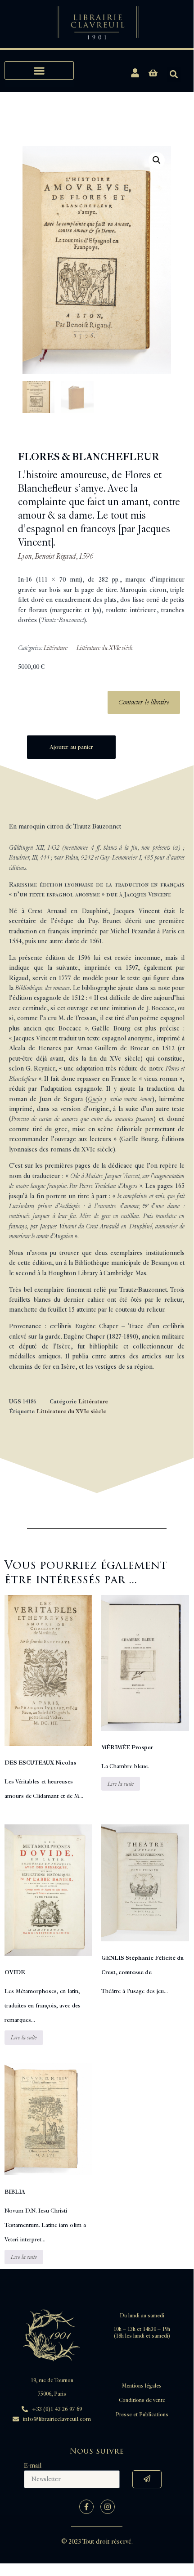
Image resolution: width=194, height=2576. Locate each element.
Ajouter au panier (71, 747)
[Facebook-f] (86, 2507)
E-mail (33, 2466)
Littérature (56, 648)
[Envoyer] (147, 2479)
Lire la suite (121, 1784)
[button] (39, 70)
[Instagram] (108, 2507)
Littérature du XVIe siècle (105, 648)
